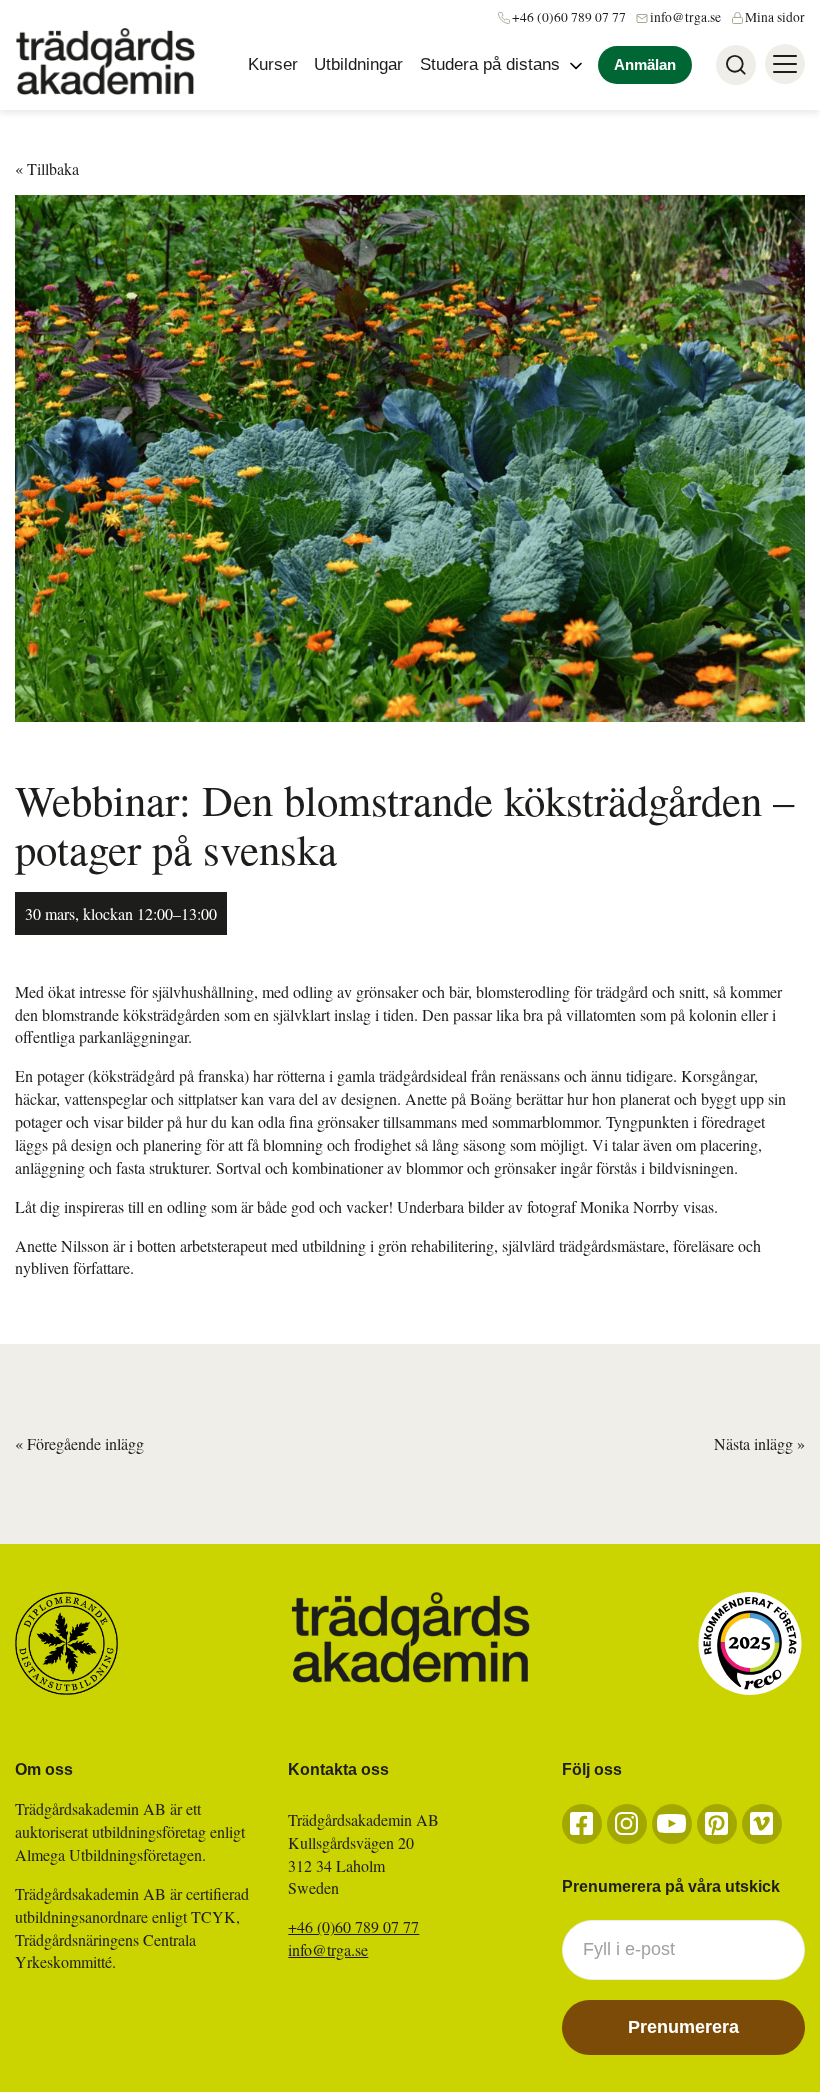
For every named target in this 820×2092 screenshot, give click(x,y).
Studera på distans (490, 64)
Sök (736, 65)
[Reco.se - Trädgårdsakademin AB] (750, 1643)
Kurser (273, 64)
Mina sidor (775, 17)
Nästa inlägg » (759, 1443)
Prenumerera (683, 2027)
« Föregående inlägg (79, 1443)
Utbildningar (358, 64)
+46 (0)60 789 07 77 (569, 17)
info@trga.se (685, 17)
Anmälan (645, 64)
